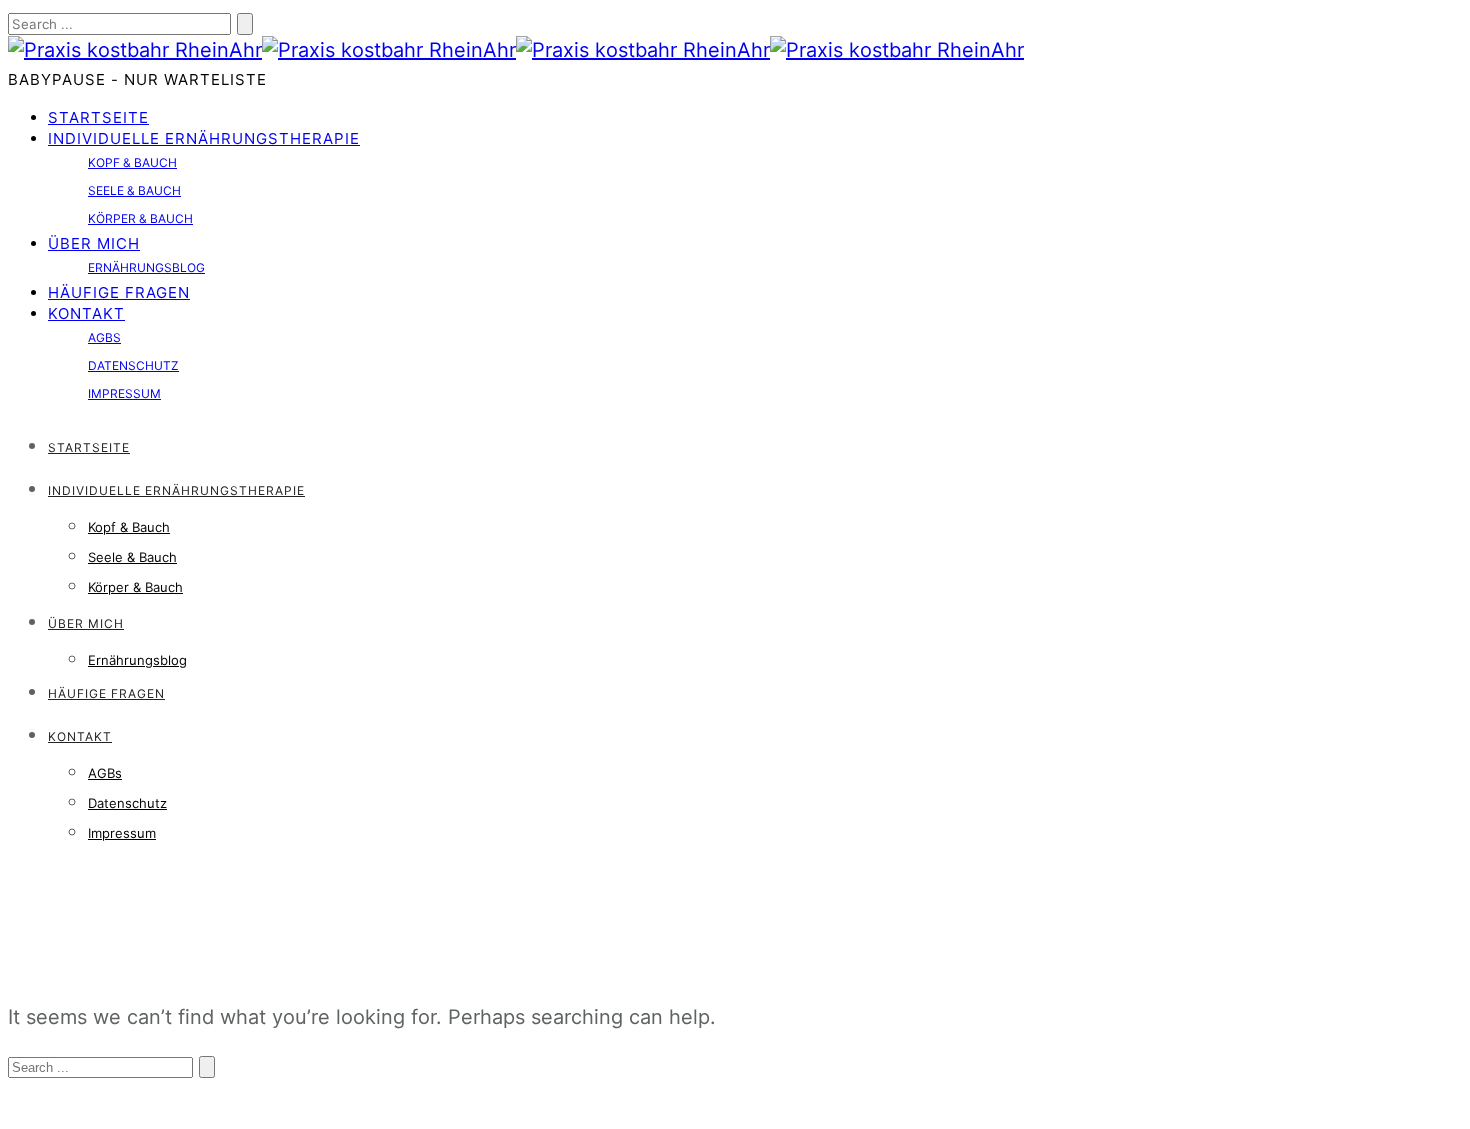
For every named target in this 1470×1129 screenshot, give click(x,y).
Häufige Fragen (119, 292)
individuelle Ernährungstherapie (204, 138)
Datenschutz (133, 365)
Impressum (124, 393)
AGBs (104, 337)
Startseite (98, 117)
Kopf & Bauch (132, 162)
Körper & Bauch (140, 218)
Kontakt (86, 313)
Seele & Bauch (134, 190)
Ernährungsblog (146, 267)
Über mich (94, 243)
